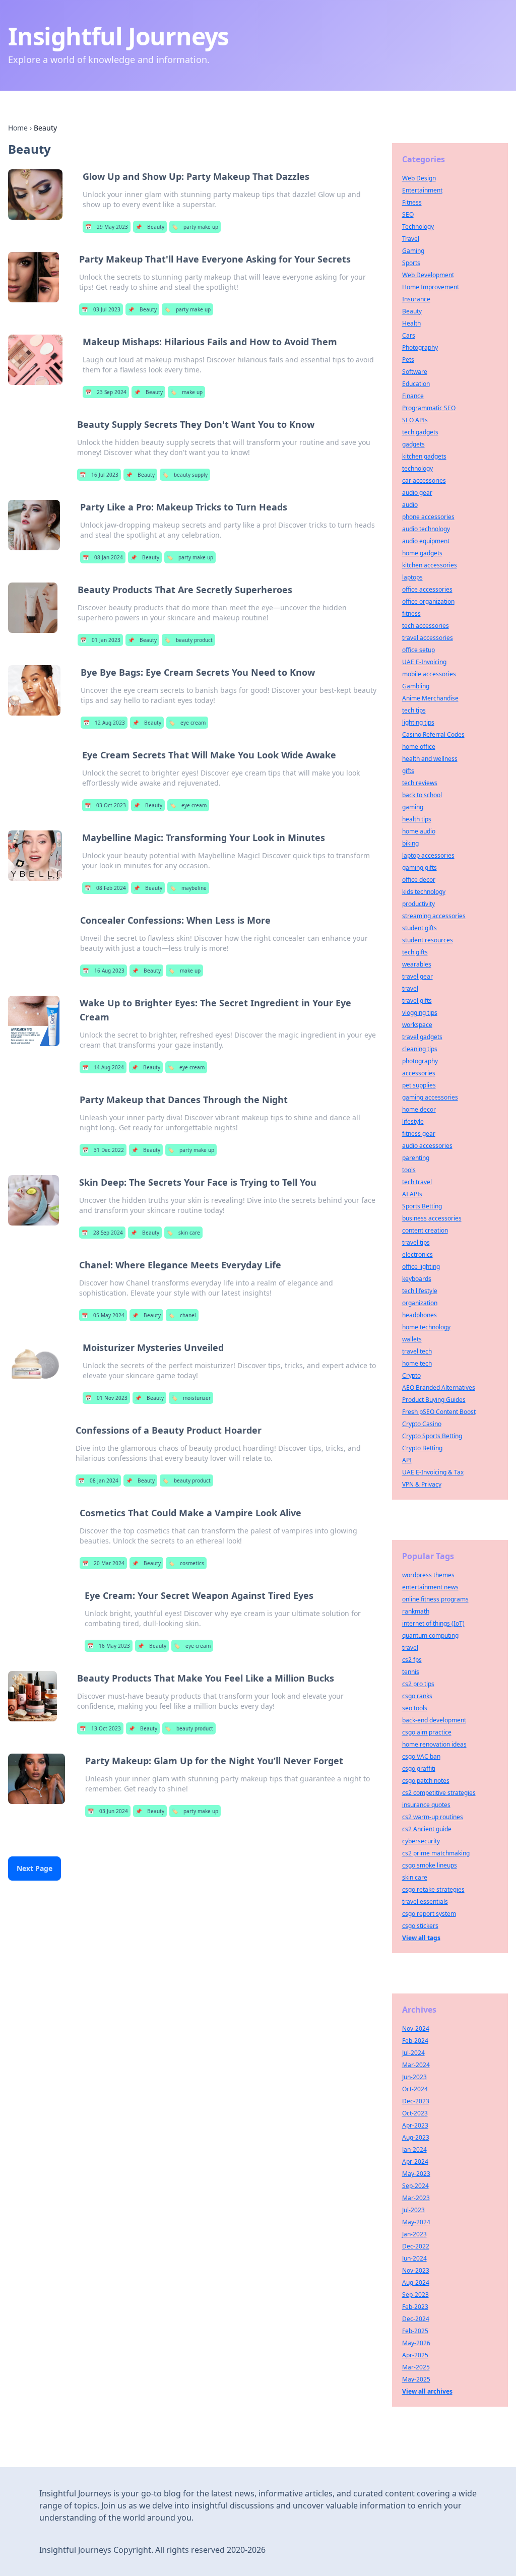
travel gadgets (422, 1037)
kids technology (424, 892)
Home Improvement (431, 287)
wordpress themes (428, 1575)
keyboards (417, 1279)
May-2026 (416, 2343)
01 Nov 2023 (106, 1398)
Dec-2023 (416, 2101)
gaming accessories (430, 1097)
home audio (419, 831)
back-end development (434, 1720)
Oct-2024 (415, 2089)
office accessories (427, 589)
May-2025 (416, 2379)
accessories (419, 1073)
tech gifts (415, 952)
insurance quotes (426, 1805)
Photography (420, 347)
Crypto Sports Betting (432, 1436)
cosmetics (186, 1563)
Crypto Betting (422, 1448)
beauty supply (185, 475)
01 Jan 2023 (100, 640)
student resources (428, 940)
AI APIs (412, 1194)
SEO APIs (415, 420)
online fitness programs (435, 1599)
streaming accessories (434, 916)
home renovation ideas (434, 1744)
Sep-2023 (415, 2295)
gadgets (413, 444)
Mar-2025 (416, 2367)
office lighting (421, 1267)
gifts (408, 771)
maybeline (188, 888)
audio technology (426, 529)
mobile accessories (429, 674)
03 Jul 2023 (101, 309)
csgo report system (429, 1914)
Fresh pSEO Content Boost (439, 1412)
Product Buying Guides (434, 1400)
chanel (182, 1315)
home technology (426, 1327)
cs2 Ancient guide (427, 1829)
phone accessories (428, 517)
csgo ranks (417, 1696)
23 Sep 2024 (106, 392)
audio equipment (426, 541)
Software (415, 372)
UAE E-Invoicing (424, 662)
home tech (417, 1363)
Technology (418, 227)
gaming (413, 807)
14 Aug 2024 (103, 1067)
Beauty (150, 227)
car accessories (424, 480)
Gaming (413, 251)
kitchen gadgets (424, 456)
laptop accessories (428, 855)
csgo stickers (420, 1926)
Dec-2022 (416, 2246)
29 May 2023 (107, 227)
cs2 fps (412, 1660)
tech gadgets (420, 432)
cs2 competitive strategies (439, 1793)
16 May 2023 (109, 1646)
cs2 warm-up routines (433, 1817)
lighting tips (418, 722)
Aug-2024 (416, 2282)
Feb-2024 (415, 2041)
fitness (411, 614)
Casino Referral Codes (433, 734)
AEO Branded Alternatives (439, 1388)
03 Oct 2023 (105, 805)
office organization (428, 601)
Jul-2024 (413, 2053)
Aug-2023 (416, 2137)
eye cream (187, 723)
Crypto (411, 1375)
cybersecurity (421, 1841)
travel (410, 988)
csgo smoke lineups (430, 1865)
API (407, 1460)
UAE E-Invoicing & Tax (433, 1472)
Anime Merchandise (430, 698)
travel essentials (425, 1902)
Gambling (416, 686)
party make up (195, 227)
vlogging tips (420, 1013)
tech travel (417, 1182)
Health (411, 323)
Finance (413, 396)
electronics (417, 1254)
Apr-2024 (415, 2162)
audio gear (417, 493)
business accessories (432, 1218)
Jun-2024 (414, 2258)
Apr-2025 (415, 2355)
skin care (183, 1233)
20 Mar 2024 (103, 1563)
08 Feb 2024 (105, 888)
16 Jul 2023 (99, 475)
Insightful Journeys (118, 36)
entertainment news (430, 1587)
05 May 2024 (103, 1315)
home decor (419, 1109)
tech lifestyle (420, 1291)
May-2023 (416, 2174)
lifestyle (413, 1121)
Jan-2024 (414, 2149)
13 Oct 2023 (100, 1728)
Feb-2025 (415, 2331)
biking (410, 843)
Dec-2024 (416, 2319)
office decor (419, 880)
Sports (411, 263)
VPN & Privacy (422, 1484)
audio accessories (427, 1146)
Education (416, 384)
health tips (417, 819)
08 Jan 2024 (103, 557)
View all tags (421, 1938)
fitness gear (419, 1134)
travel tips (416, 1242)
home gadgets (422, 553)
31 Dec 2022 (103, 1150)
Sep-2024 (415, 2186)
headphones (420, 1315)
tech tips (414, 710)
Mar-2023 (416, 2198)
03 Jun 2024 (108, 1811)
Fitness (412, 202)
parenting (416, 1158)
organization (420, 1303)
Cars (409, 335)
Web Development (428, 275)
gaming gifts (420, 867)
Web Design (419, 178)
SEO (408, 214)
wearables (417, 964)
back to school (422, 795)
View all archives (427, 2391)
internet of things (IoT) (433, 1623)
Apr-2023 (415, 2125)
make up (186, 392)
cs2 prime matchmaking (436, 1853)
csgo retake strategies (433, 1889)
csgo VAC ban (421, 1756)
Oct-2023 (415, 2113)
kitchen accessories (430, 565)
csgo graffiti (419, 1768)
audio (410, 505)
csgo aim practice (427, 1732)
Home (18, 128)
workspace (417, 1025)
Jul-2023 (413, 2210)
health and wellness (430, 759)
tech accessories (426, 626)
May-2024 (416, 2222)
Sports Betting (422, 1206)
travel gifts (417, 1001)
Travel (411, 239)
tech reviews (420, 783)
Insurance (416, 299)
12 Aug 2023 (104, 723)
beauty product (188, 640)
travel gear (417, 976)
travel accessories (428, 638)
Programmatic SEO (429, 408)
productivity (418, 904)
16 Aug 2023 (104, 971)
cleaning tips (420, 1049)
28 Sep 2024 (102, 1233)
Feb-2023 (415, 2307)
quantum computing (430, 1635)
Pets (408, 360)
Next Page (35, 1868)
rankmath (416, 1611)
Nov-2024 (416, 2028)
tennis (411, 1672)
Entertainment (422, 190)
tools (409, 1170)
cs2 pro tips (418, 1684)
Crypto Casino (422, 1424)
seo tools (415, 1708)
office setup (418, 650)
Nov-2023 (416, 2270)
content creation (425, 1230)
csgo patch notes (426, 1781)
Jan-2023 (414, 2234)
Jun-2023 (414, 2077)
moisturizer (191, 1398)
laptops (412, 577)
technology (417, 468)
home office (419, 747)
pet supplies (419, 1085)
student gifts (420, 928)
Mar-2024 (416, 2065)
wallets (412, 1339)
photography (420, 1061)
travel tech (417, 1351)
